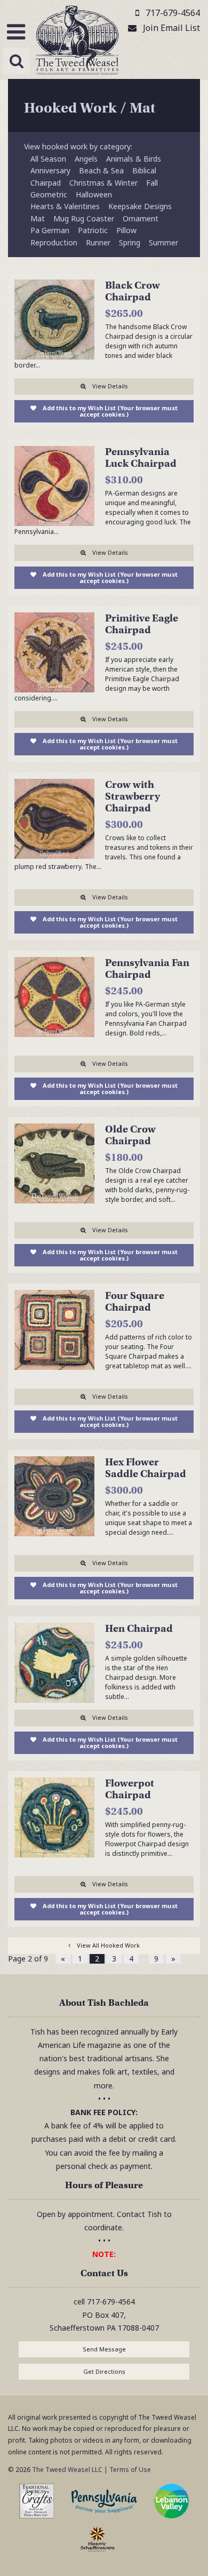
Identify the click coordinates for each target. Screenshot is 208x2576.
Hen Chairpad (139, 1628)
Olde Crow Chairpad (130, 1135)
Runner (98, 242)
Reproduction (54, 242)
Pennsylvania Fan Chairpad (147, 968)
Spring (130, 242)
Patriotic (93, 230)
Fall (152, 183)
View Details (110, 386)
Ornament (141, 218)
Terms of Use (130, 2470)
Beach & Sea (101, 170)
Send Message (104, 2349)
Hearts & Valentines (65, 206)
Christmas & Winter (103, 183)
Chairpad (46, 183)
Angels (86, 159)
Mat (38, 218)
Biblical (144, 170)
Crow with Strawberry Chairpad (133, 796)
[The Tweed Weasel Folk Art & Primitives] (77, 42)
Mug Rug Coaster (84, 218)
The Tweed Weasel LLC (66, 2470)
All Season (48, 159)
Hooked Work (70, 108)
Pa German (50, 230)
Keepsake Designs (140, 206)
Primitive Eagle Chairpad (142, 624)
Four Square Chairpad (135, 1301)
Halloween (94, 194)
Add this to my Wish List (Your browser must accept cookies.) (110, 411)
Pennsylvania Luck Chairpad (141, 457)
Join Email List (171, 28)
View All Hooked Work (108, 1945)
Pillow (126, 230)
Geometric (49, 194)
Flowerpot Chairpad (130, 1789)
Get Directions (104, 2371)
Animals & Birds (134, 159)
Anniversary (50, 170)
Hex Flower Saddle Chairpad (146, 1468)
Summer (163, 242)
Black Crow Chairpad (133, 291)
